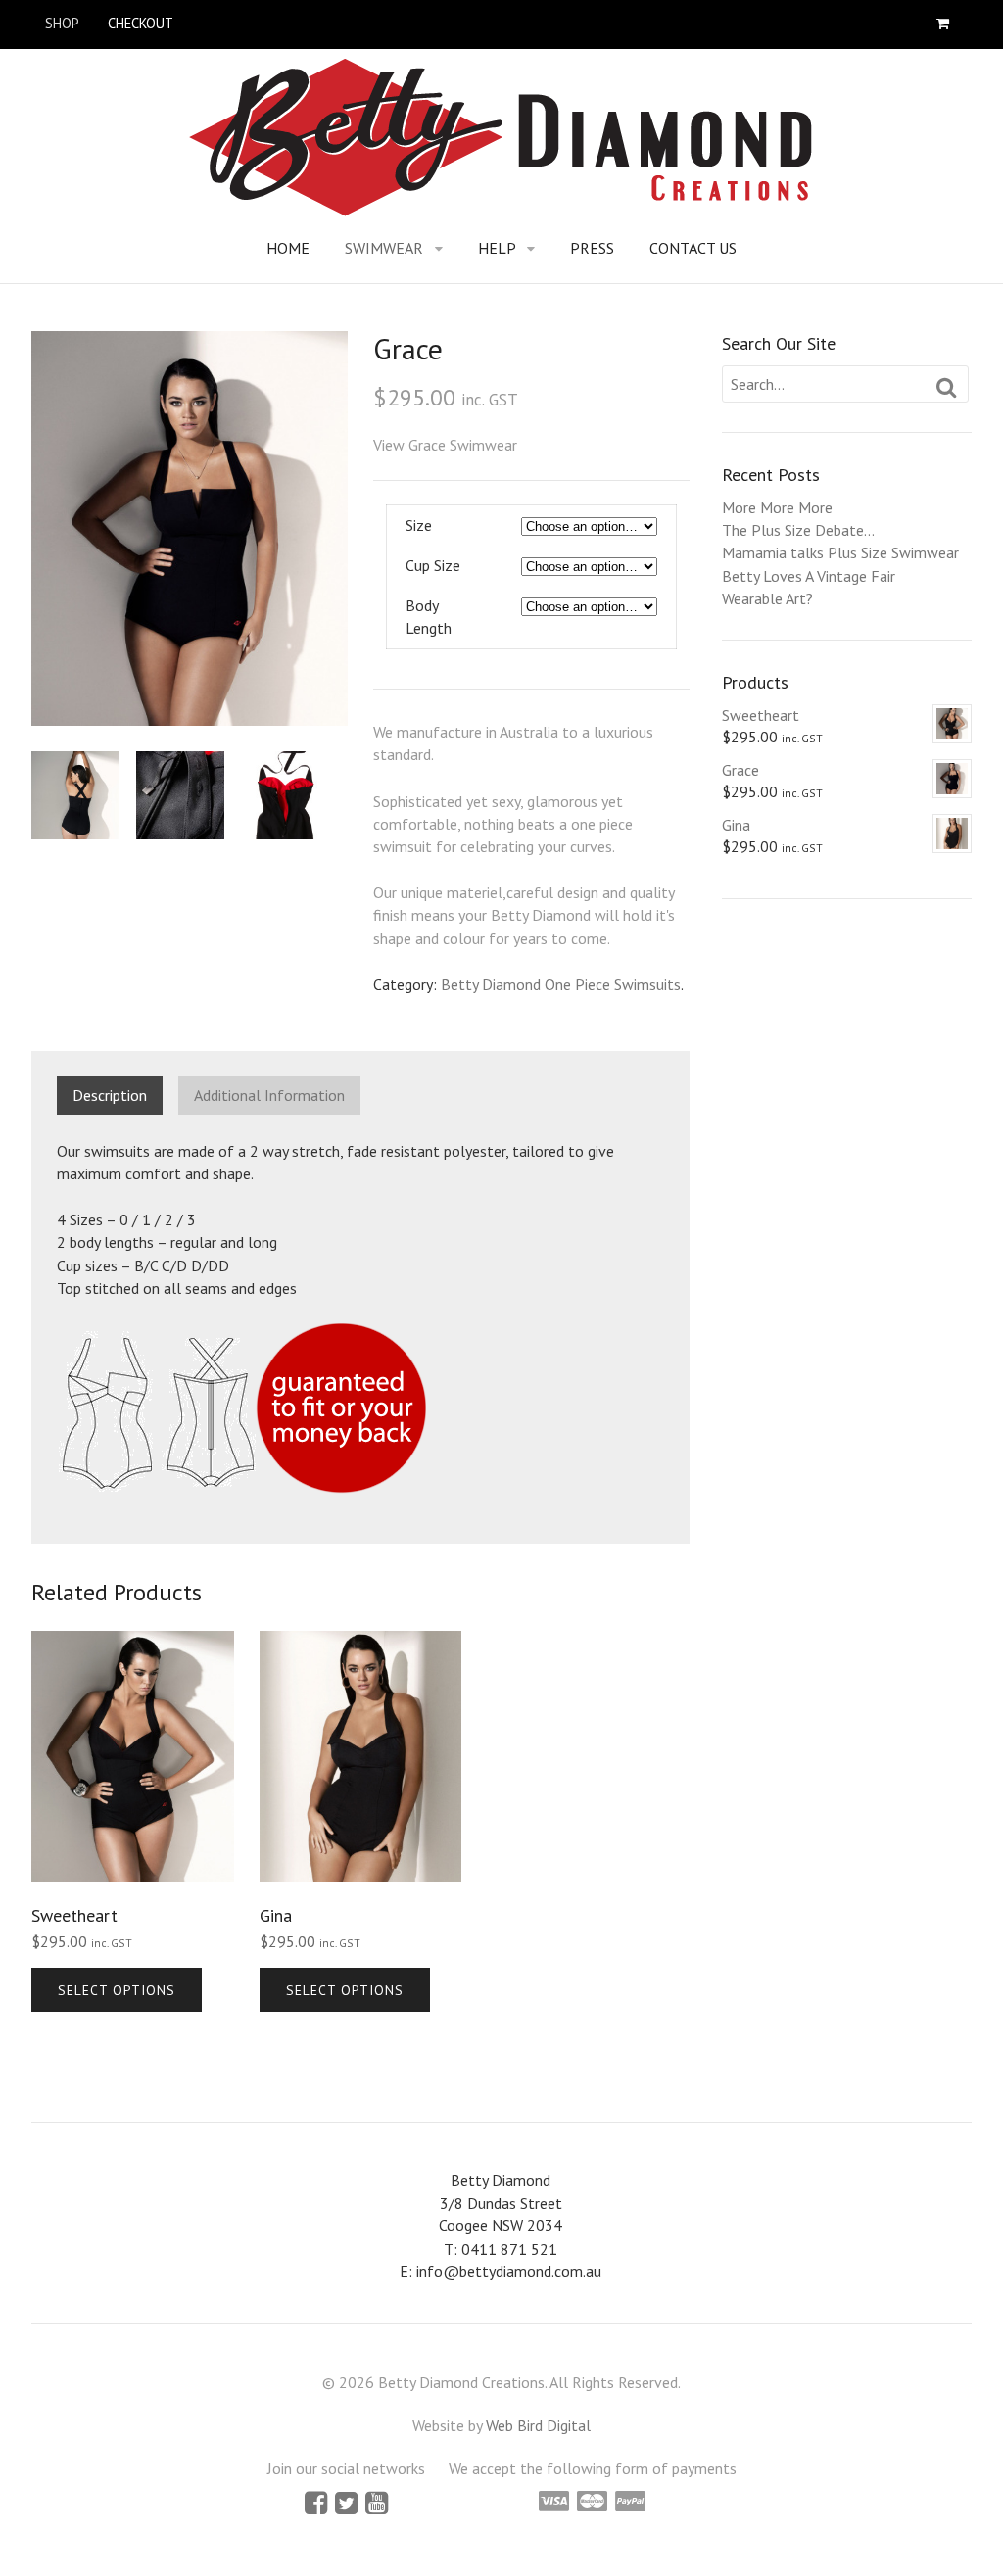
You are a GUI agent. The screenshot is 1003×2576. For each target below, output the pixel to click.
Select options (117, 1990)
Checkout (141, 23)
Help (497, 248)
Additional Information (269, 1095)
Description (110, 1095)
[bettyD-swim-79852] (288, 795)
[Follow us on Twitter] (348, 2506)
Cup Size (433, 565)
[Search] (947, 388)
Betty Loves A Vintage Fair (809, 576)
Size (419, 525)
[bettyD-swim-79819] (183, 795)
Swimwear (384, 248)
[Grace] (190, 528)
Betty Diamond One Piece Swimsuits (561, 984)
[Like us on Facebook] (318, 2506)
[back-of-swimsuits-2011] (78, 795)
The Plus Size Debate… (798, 530)
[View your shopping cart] (947, 24)
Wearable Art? (767, 598)
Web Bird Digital (538, 2425)
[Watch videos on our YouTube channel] (377, 2506)
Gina (736, 825)
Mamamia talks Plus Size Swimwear (840, 552)
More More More (777, 507)
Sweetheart (761, 715)
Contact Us (693, 248)
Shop (62, 23)
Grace (740, 770)
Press (592, 248)
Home (288, 248)
